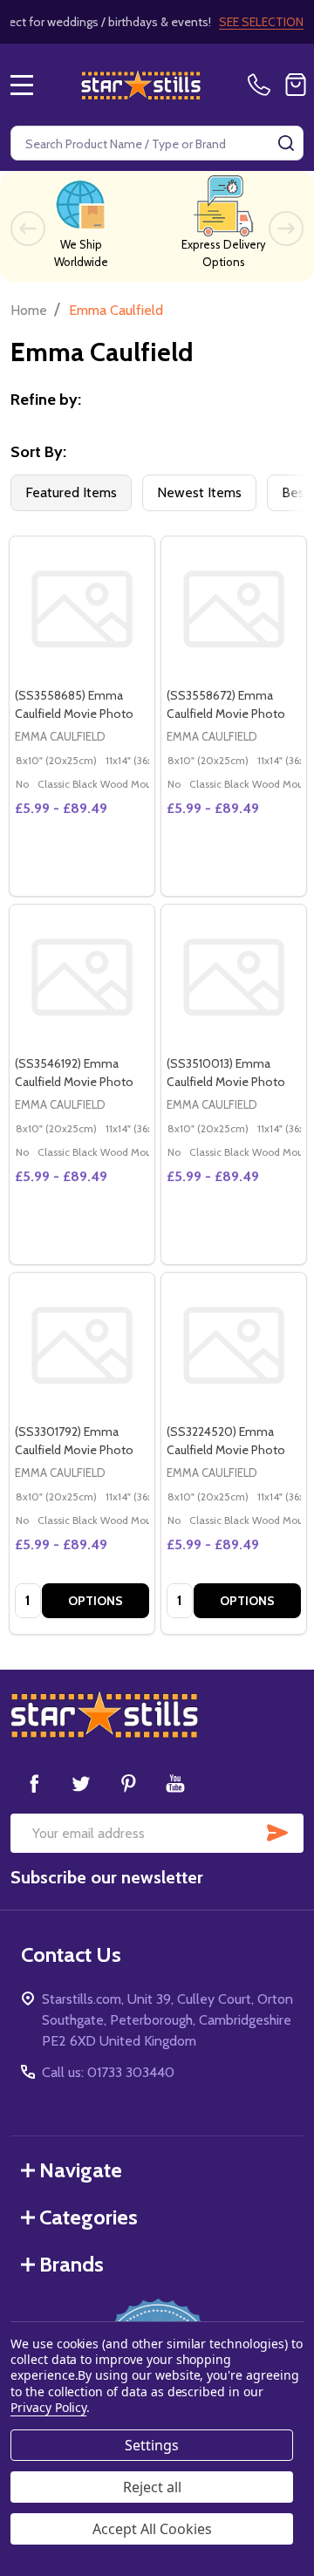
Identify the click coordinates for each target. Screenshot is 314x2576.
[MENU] (22, 85)
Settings (152, 2445)
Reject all (152, 2487)
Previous (28, 229)
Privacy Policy (48, 2407)
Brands (72, 2264)
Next (286, 229)
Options (96, 1601)
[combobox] (157, 143)
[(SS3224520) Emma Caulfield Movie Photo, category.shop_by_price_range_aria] (234, 1345)
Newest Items (199, 492)
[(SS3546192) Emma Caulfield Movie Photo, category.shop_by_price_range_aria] (82, 977)
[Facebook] (34, 1783)
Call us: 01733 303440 (108, 2072)
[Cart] (296, 85)
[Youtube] (175, 1783)
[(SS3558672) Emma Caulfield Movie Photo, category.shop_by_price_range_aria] (234, 609)
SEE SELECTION (261, 22)
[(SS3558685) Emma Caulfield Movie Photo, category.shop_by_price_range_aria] (82, 609)
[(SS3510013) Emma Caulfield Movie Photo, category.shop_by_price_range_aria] (234, 977)
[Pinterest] (128, 1783)
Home (29, 310)
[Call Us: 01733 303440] (263, 85)
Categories (89, 2217)
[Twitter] (81, 1783)
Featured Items (71, 492)
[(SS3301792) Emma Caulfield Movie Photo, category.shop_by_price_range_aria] (82, 1345)
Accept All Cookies (152, 2529)
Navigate (81, 2170)
